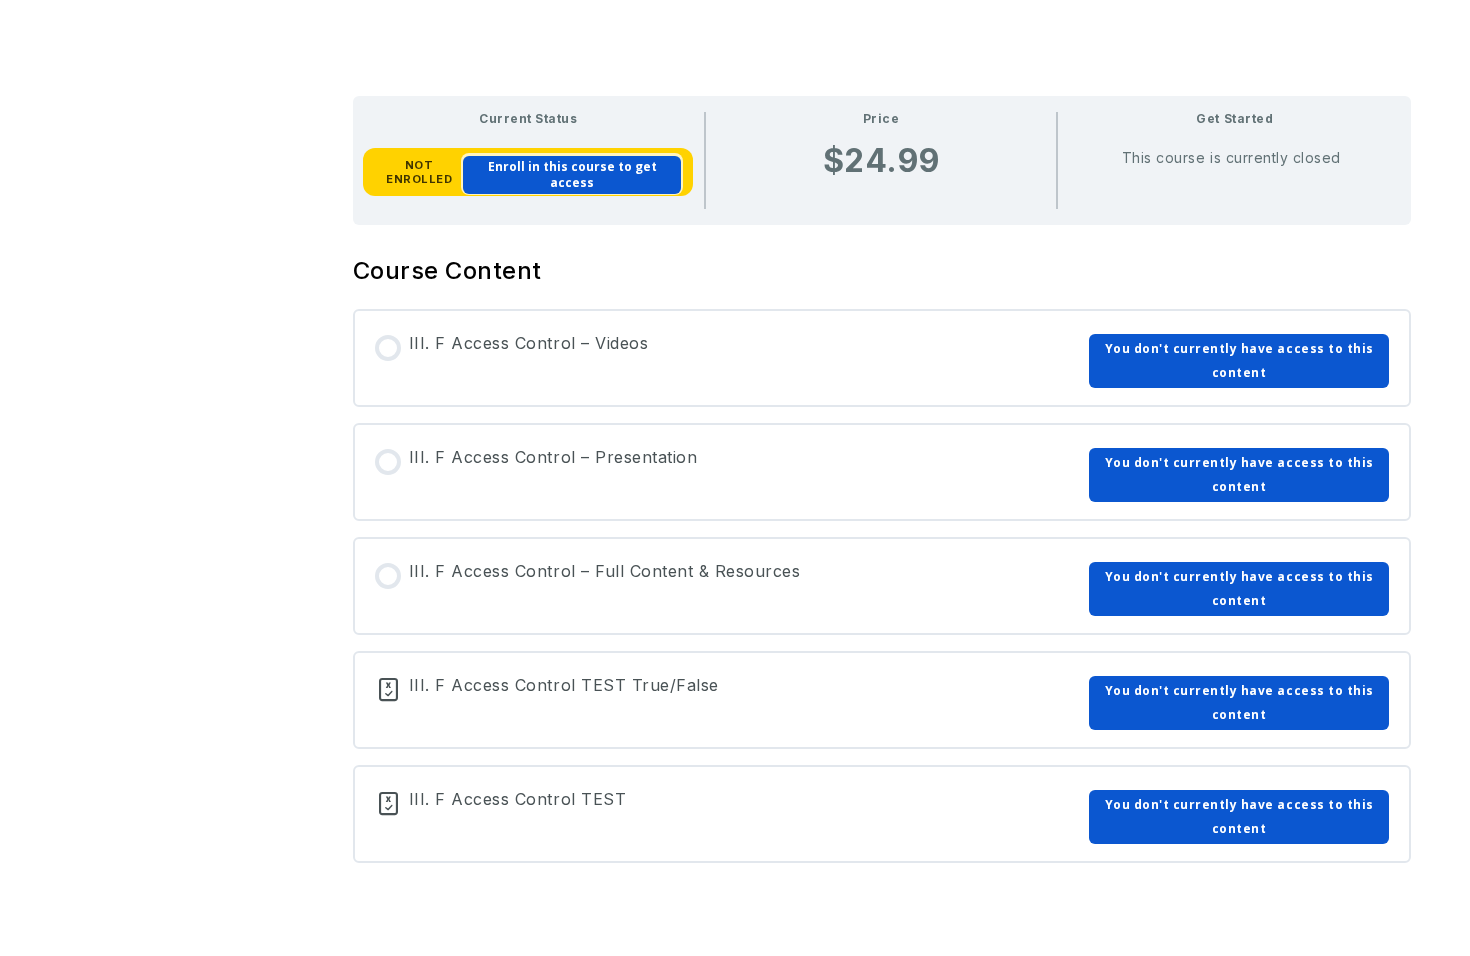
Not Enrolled (419, 172)
